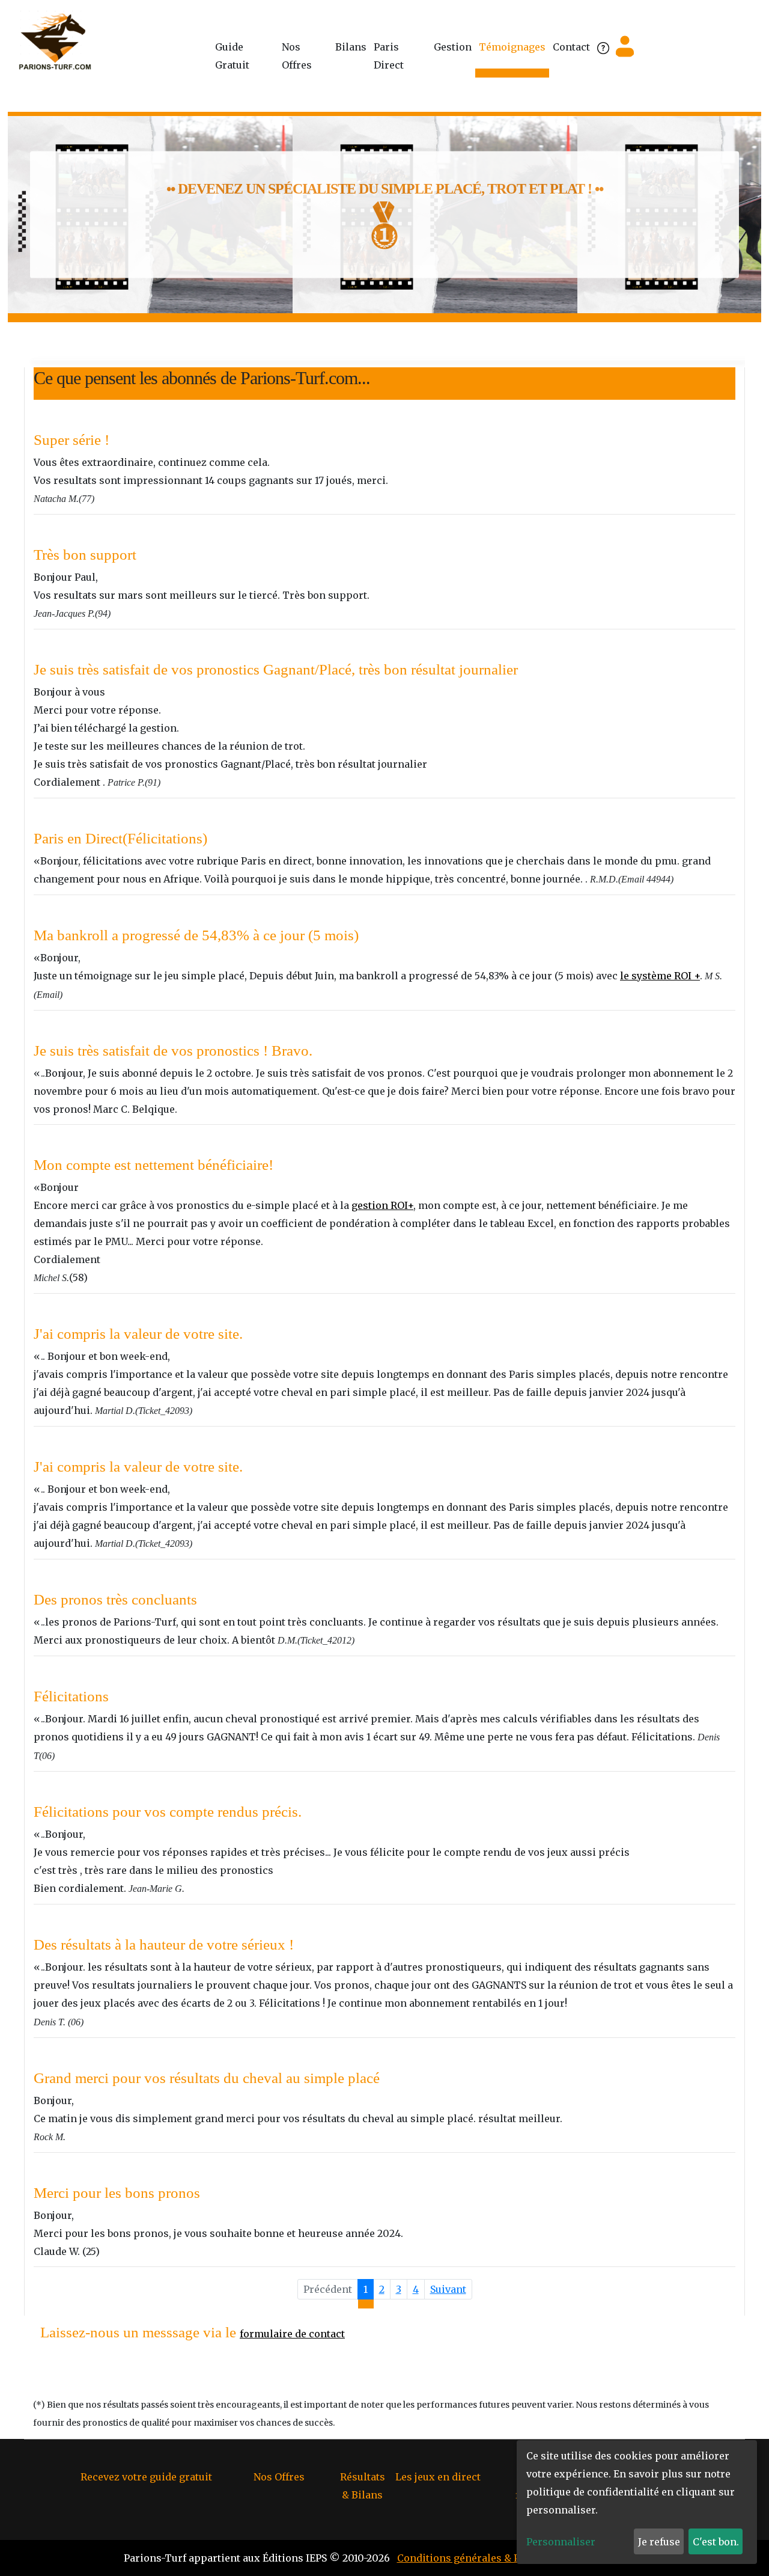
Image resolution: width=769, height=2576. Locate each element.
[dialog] (637, 2502)
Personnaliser (561, 2542)
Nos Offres (297, 56)
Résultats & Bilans (363, 2486)
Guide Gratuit (232, 56)
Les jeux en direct (438, 2477)
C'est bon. (716, 2542)
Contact (571, 47)
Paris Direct (389, 56)
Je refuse (659, 2542)
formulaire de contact (292, 2334)
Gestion (453, 47)
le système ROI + (660, 976)
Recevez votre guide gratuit (146, 2477)
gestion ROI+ (382, 1205)
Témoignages (512, 47)
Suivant (448, 2289)
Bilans (351, 47)
